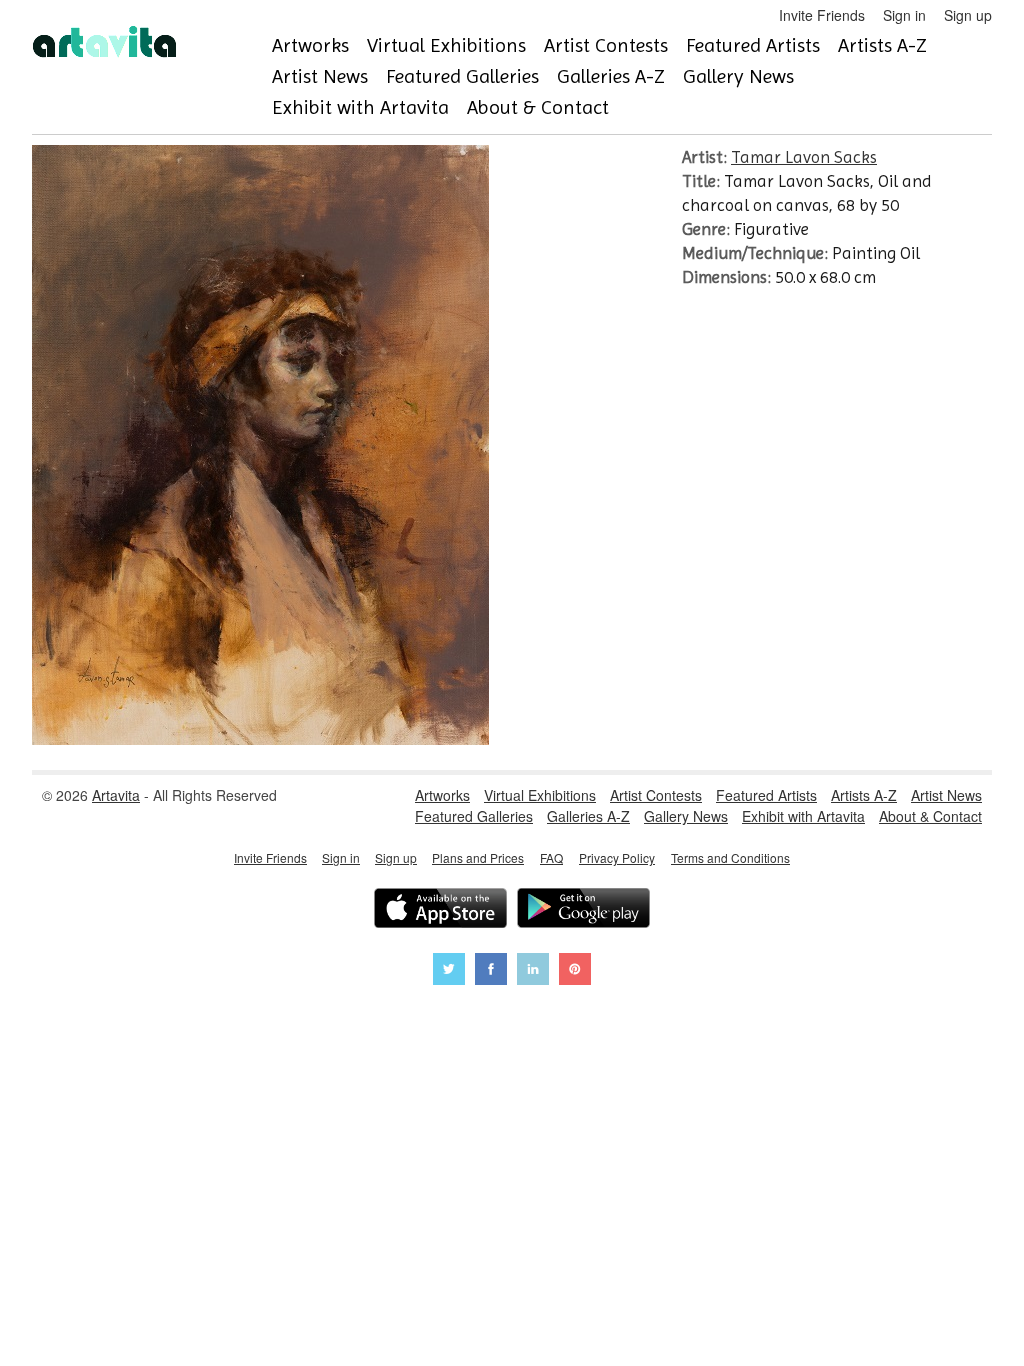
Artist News (320, 76)
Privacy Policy (617, 857)
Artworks (310, 45)
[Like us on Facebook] (491, 971)
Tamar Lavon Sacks (804, 157)
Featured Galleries (462, 76)
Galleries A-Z (611, 76)
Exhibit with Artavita (360, 107)
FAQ (551, 857)
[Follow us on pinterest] (575, 971)
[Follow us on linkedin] (533, 971)
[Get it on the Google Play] (583, 910)
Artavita (116, 795)
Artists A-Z (882, 45)
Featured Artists (753, 45)
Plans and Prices (478, 857)
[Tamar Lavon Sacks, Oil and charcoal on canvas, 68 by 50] (260, 739)
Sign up (968, 15)
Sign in (904, 15)
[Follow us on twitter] (449, 971)
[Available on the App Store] (440, 910)
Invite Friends (822, 15)
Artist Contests (606, 45)
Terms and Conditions (730, 857)
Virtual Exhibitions (446, 45)
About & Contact (538, 107)
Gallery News (738, 76)
